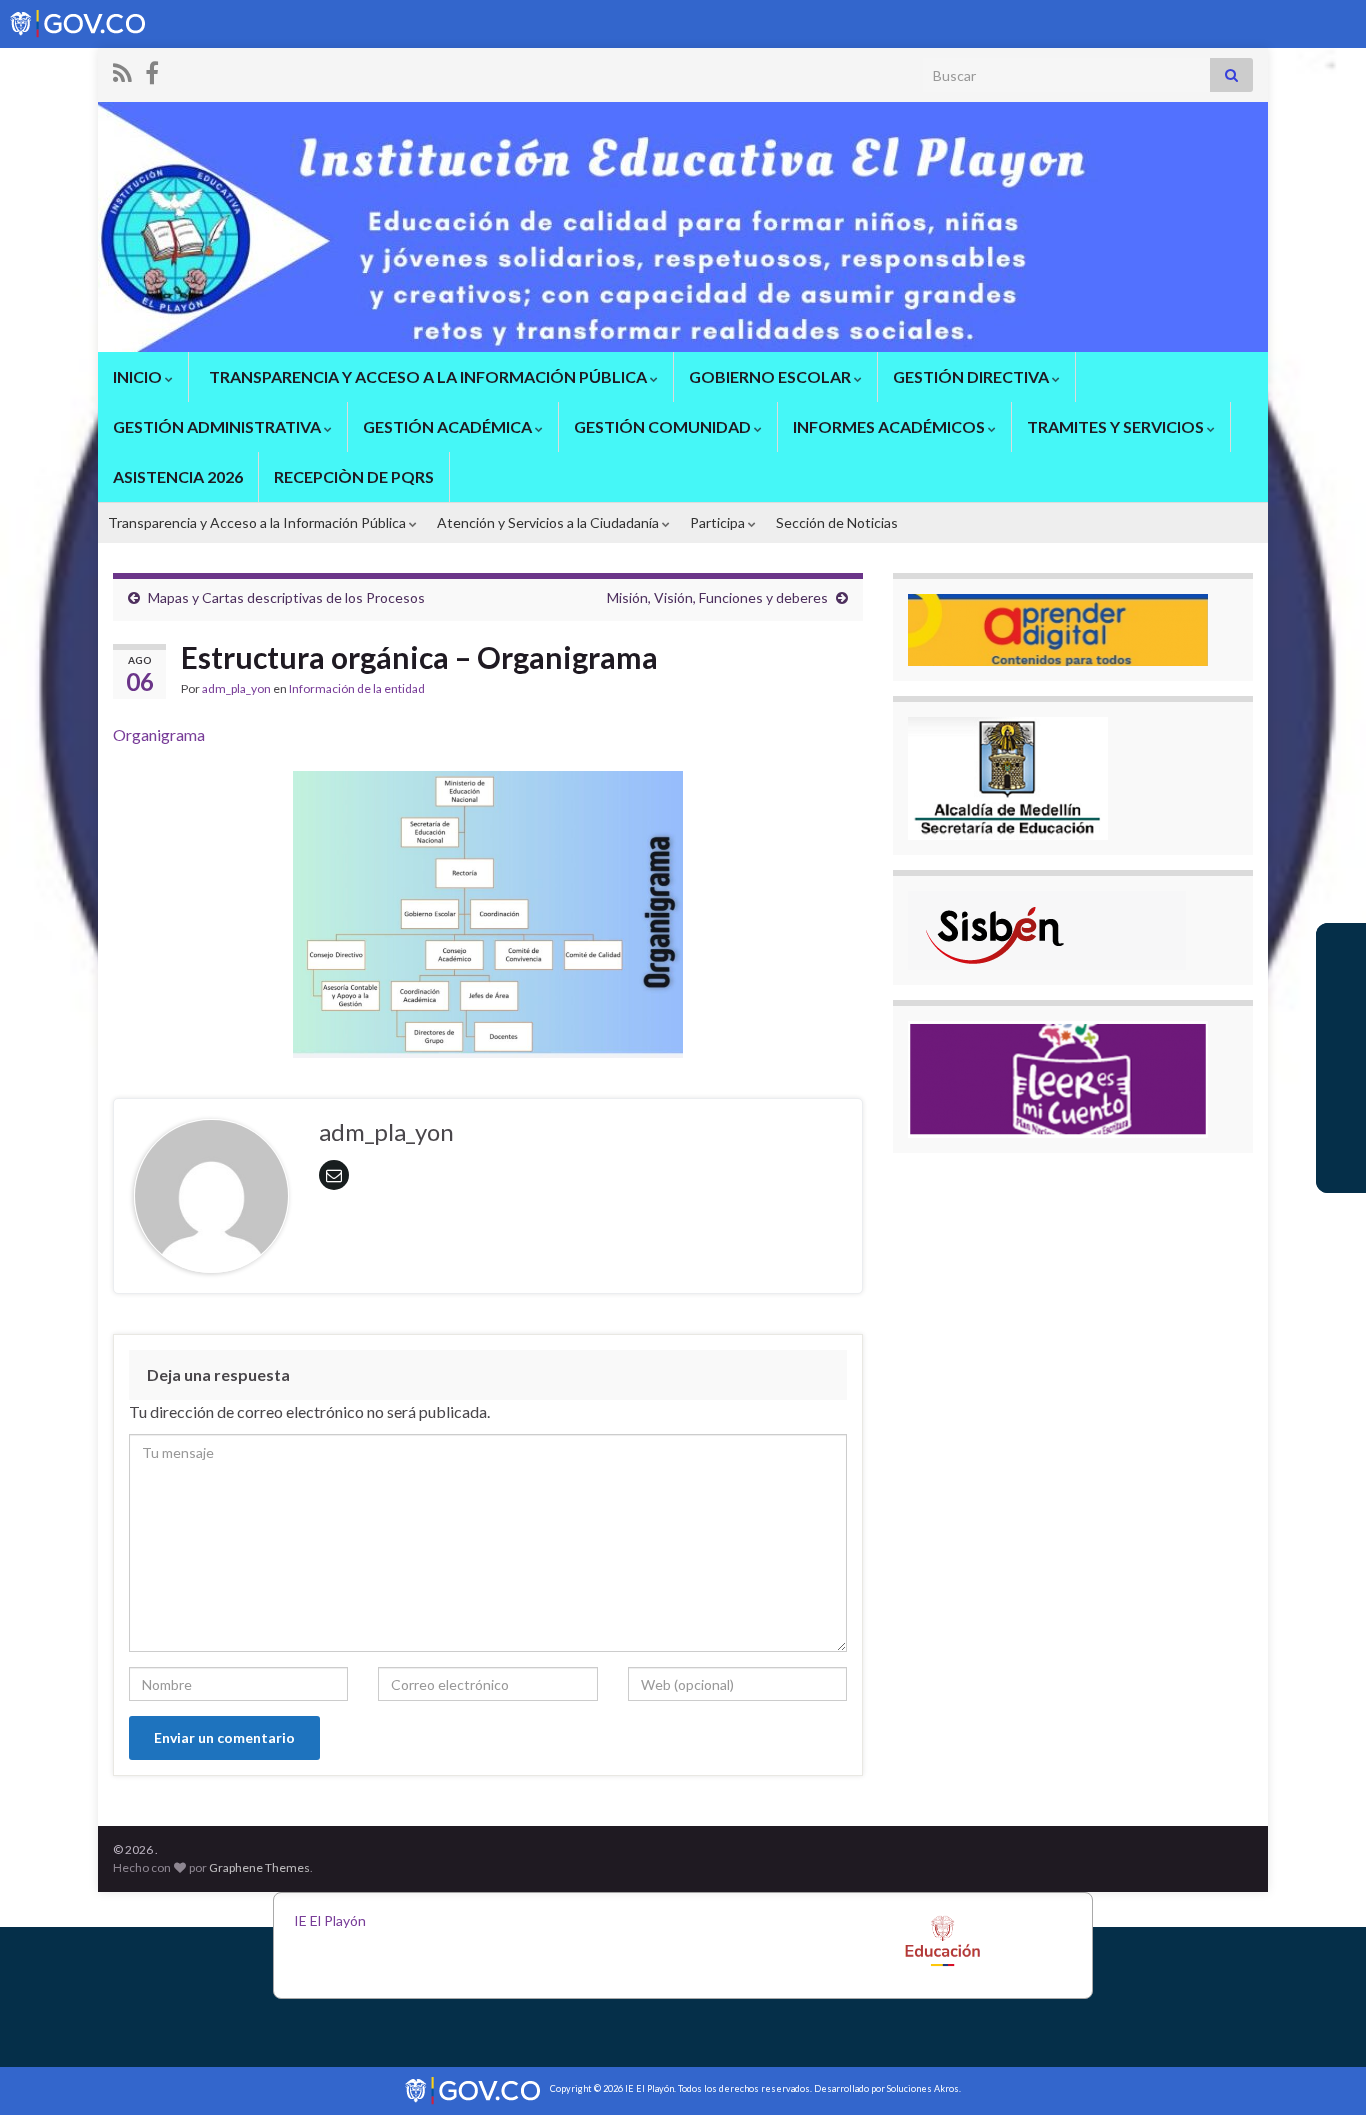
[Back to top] (1321, 2070)
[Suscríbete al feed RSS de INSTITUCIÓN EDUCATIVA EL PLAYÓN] (122, 69)
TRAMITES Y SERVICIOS (1117, 426)
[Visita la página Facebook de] (152, 69)
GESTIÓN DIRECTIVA (972, 376)
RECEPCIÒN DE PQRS (354, 476)
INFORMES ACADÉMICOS (890, 426)
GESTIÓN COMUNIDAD (664, 426)
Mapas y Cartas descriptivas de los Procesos (286, 597)
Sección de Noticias (837, 522)
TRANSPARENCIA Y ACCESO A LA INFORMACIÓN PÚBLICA (428, 376)
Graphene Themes (259, 1867)
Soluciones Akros (923, 2088)
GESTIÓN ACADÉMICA (449, 426)
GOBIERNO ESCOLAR (771, 376)
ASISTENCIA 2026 (178, 476)
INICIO (139, 376)
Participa (719, 522)
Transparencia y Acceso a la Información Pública (258, 522)
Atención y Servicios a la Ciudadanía (549, 522)
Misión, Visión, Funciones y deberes (717, 597)
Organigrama (159, 734)
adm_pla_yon (236, 688)
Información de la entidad (357, 688)
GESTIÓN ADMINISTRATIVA (218, 426)
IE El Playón (330, 1920)
